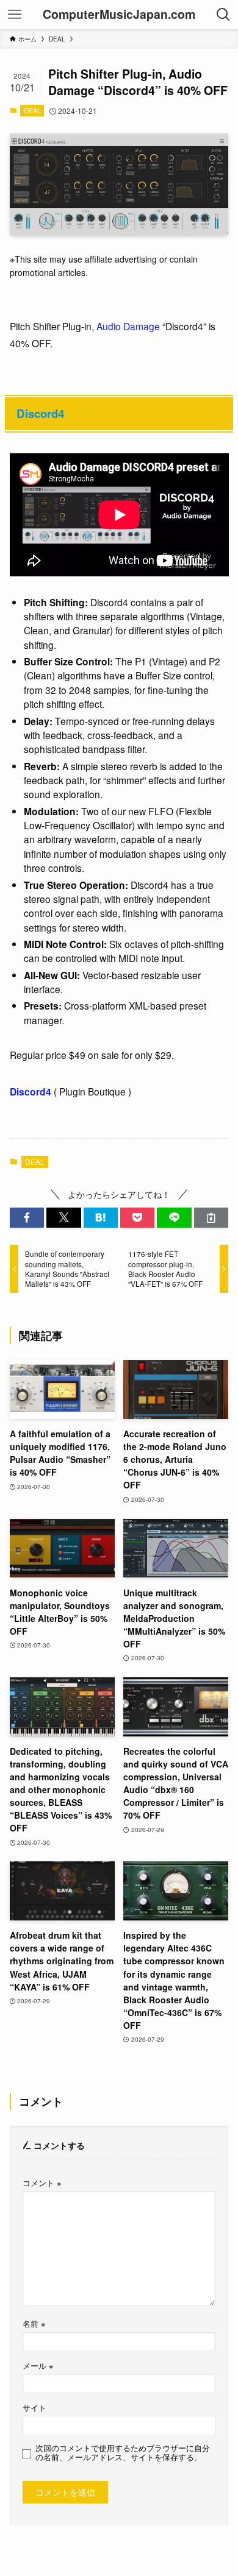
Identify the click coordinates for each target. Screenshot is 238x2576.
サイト (34, 2408)
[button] (27, 1218)
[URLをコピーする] (211, 1218)
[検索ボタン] (223, 15)
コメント (42, 2183)
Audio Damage (128, 326)
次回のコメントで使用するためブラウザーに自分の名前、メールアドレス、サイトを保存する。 (123, 2453)
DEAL (32, 110)
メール (38, 2366)
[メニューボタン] (15, 15)
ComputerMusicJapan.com (119, 15)
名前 (34, 2324)
